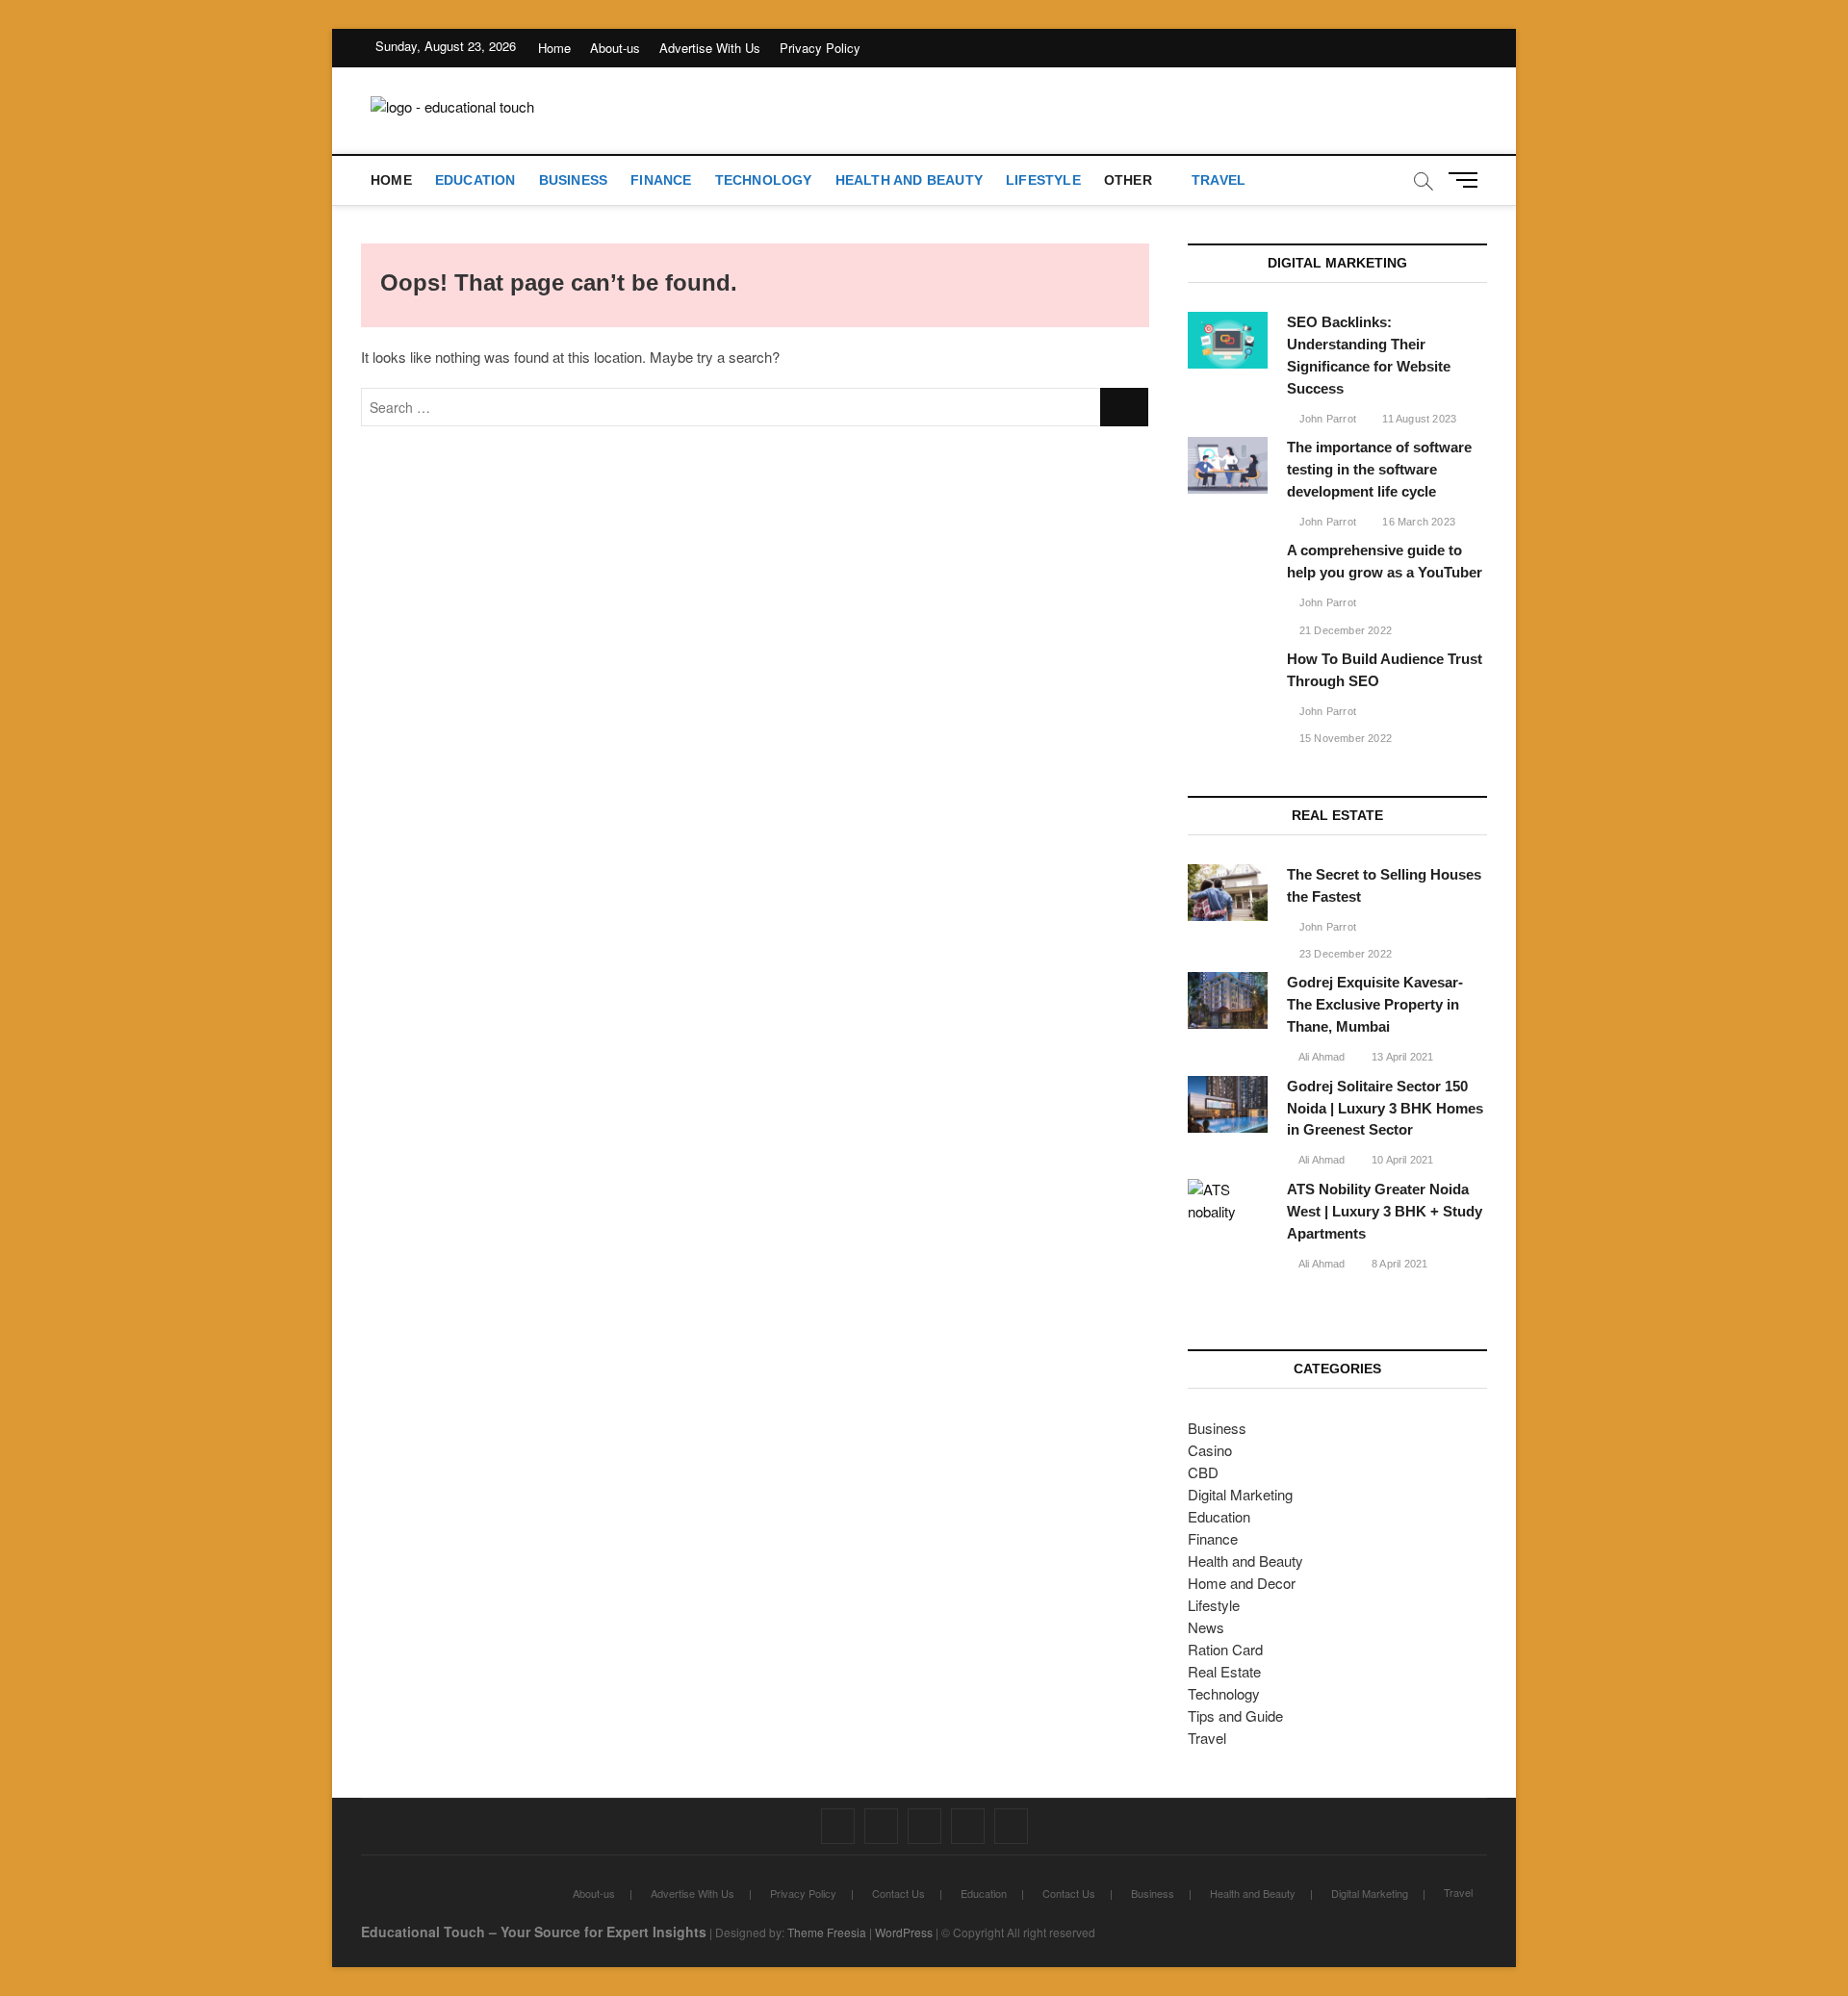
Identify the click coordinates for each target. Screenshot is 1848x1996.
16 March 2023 (1417, 522)
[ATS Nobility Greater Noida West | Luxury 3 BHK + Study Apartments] (1228, 1201)
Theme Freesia (827, 1932)
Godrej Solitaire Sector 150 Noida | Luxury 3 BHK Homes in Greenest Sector (1385, 1108)
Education (475, 180)
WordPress (904, 1932)
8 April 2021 (1399, 1264)
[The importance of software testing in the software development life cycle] (1228, 465)
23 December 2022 (1344, 954)
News (1206, 1627)
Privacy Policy (820, 48)
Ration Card (1225, 1649)
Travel (1219, 180)
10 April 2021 (1401, 1160)
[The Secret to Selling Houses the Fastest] (1228, 893)
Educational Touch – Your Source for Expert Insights (534, 1932)
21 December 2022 (1344, 630)
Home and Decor (1242, 1583)
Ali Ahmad (1321, 1057)
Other (1128, 180)
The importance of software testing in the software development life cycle (1379, 469)
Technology (764, 180)
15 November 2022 (1344, 738)
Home (554, 48)
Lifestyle (1043, 180)
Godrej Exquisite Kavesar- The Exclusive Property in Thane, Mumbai (1375, 1004)
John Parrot (1326, 419)
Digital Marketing (1240, 1494)
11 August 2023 (1418, 419)
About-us (615, 48)
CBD (1203, 1472)
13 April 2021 (1401, 1057)
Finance (661, 180)
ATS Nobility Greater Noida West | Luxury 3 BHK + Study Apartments (1385, 1211)
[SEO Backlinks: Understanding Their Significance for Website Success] (1228, 340)
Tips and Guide (1235, 1715)
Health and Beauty (909, 180)
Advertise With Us (710, 48)
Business (574, 180)
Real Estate (1224, 1671)
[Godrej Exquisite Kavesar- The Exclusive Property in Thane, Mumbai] (1228, 1000)
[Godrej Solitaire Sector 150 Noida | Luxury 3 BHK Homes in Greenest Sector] (1228, 1104)
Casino (1210, 1450)
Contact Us (898, 1893)
